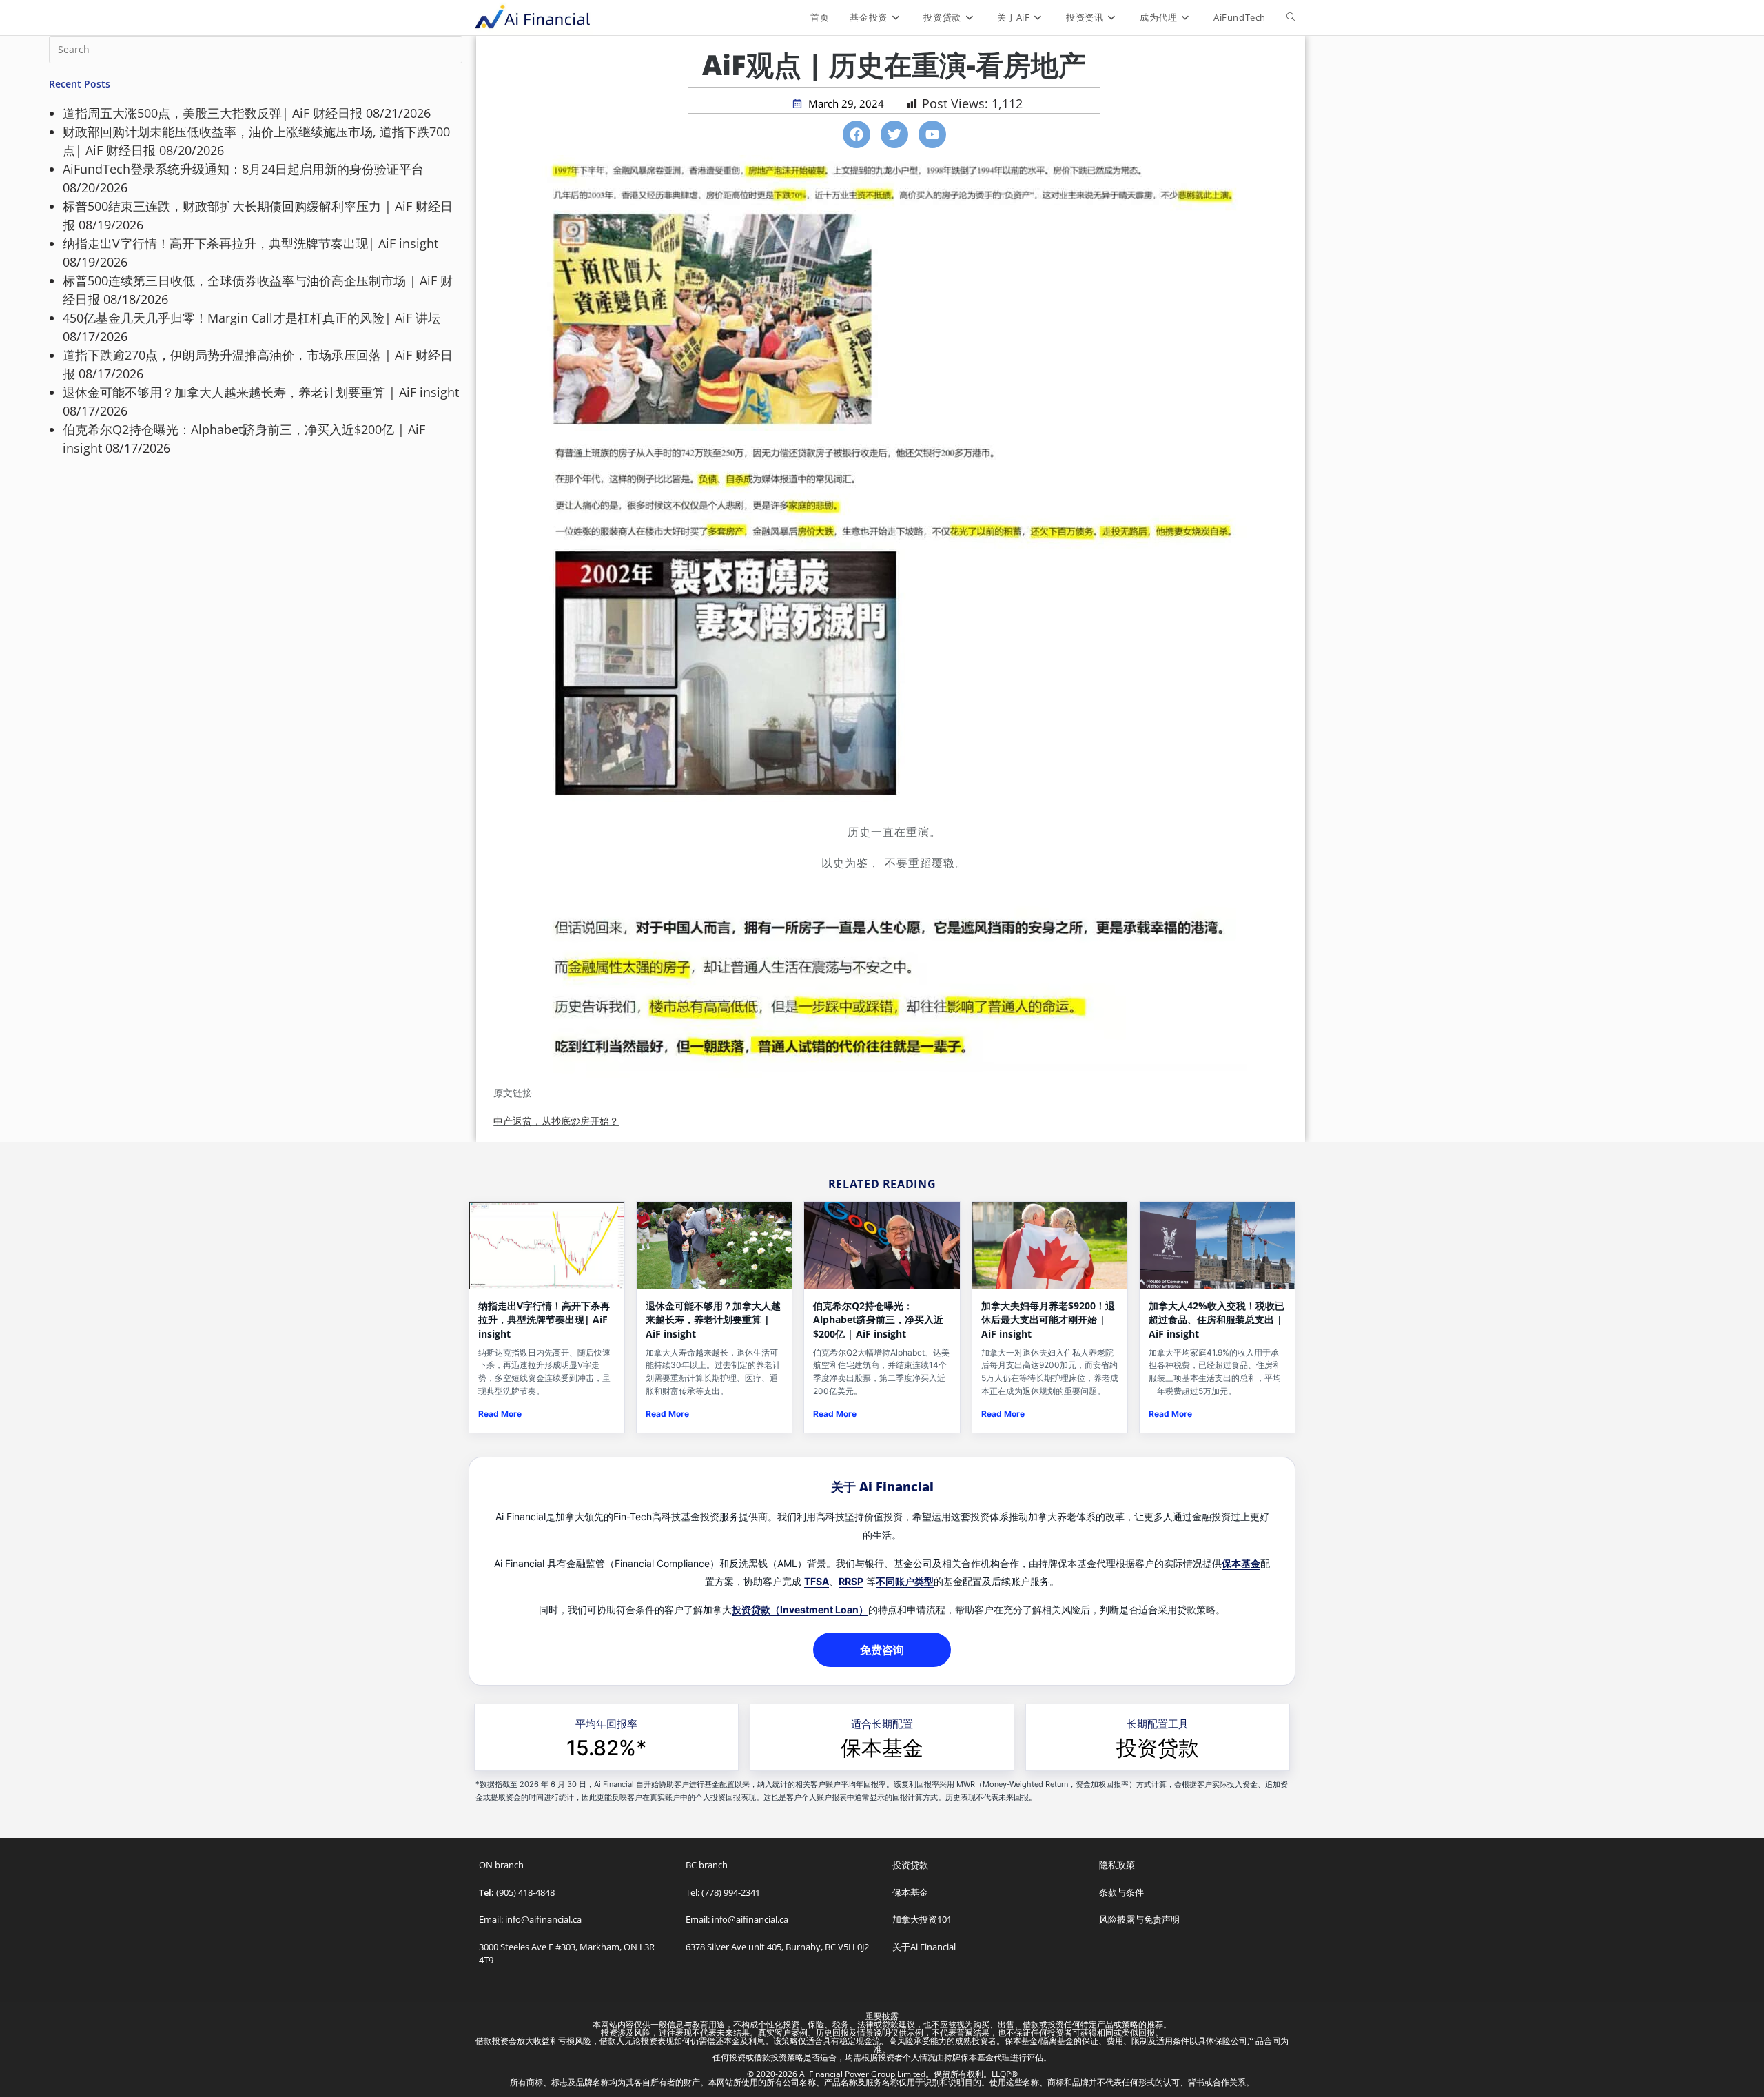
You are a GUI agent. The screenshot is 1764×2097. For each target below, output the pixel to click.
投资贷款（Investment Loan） (800, 1609)
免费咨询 (882, 1650)
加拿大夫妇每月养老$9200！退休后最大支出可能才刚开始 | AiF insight (1048, 1320)
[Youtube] (932, 134)
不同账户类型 (905, 1581)
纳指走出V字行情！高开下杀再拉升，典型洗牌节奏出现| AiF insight (250, 243)
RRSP (851, 1581)
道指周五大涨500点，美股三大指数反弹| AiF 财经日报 (213, 113)
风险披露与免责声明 (1139, 1919)
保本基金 (1241, 1563)
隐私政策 (1117, 1865)
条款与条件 (1121, 1892)
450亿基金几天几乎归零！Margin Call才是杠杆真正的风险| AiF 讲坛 (252, 318)
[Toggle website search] (1291, 17)
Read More (500, 1414)
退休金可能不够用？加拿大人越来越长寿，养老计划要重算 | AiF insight (261, 392)
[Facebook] (857, 134)
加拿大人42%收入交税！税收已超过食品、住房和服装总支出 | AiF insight (1217, 1320)
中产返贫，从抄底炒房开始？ (556, 1121)
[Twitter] (894, 134)
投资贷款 (1158, 1748)
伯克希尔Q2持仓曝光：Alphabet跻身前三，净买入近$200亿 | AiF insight (878, 1320)
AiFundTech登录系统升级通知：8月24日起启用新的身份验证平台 (243, 169)
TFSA (817, 1581)
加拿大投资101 (922, 1919)
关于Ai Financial (924, 1947)
